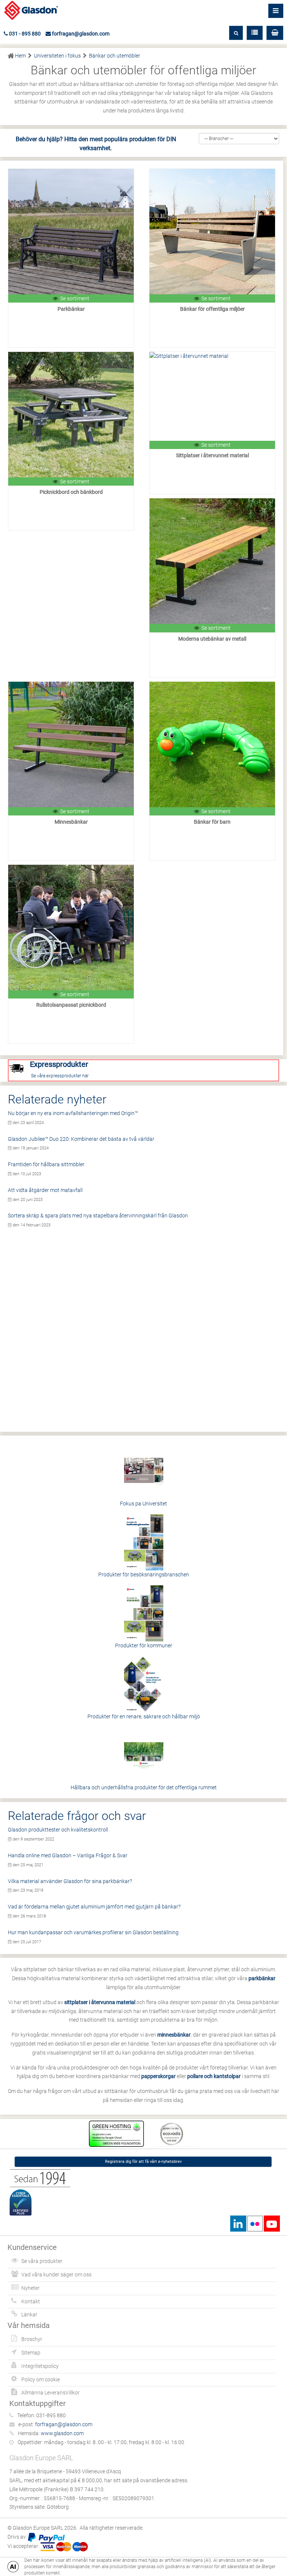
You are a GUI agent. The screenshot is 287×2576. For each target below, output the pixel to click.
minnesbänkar (174, 2035)
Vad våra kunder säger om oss (56, 2275)
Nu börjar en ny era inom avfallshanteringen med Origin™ (73, 1113)
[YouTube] (272, 2224)
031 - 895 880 (24, 34)
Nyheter (30, 2288)
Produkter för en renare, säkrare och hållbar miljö (144, 1716)
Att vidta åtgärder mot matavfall (45, 1190)
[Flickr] (255, 2224)
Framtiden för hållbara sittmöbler (46, 1164)
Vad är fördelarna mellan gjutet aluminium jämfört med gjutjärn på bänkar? (94, 1907)
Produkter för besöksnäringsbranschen (144, 1575)
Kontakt (31, 2301)
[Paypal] (46, 2537)
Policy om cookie (41, 2380)
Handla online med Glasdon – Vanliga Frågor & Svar (68, 1855)
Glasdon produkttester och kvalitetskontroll (58, 1830)
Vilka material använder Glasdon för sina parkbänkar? (70, 1881)
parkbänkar (262, 1978)
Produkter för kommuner (144, 1645)
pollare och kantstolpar (214, 2076)
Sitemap (31, 2353)
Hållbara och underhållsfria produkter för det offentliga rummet (144, 1787)
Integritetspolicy (40, 2366)
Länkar (29, 2315)
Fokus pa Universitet (143, 1504)
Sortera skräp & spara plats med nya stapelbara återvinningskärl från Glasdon (98, 1216)
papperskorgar (158, 2076)
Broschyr (32, 2339)
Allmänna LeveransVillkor (50, 2393)
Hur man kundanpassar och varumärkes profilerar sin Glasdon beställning (93, 1932)
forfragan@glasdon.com (80, 34)
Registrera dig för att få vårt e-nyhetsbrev (143, 2162)
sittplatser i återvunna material (100, 2002)
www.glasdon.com (62, 2433)
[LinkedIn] (238, 2224)
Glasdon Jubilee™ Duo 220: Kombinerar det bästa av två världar (81, 1139)
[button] (275, 33)
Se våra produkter (42, 2261)
